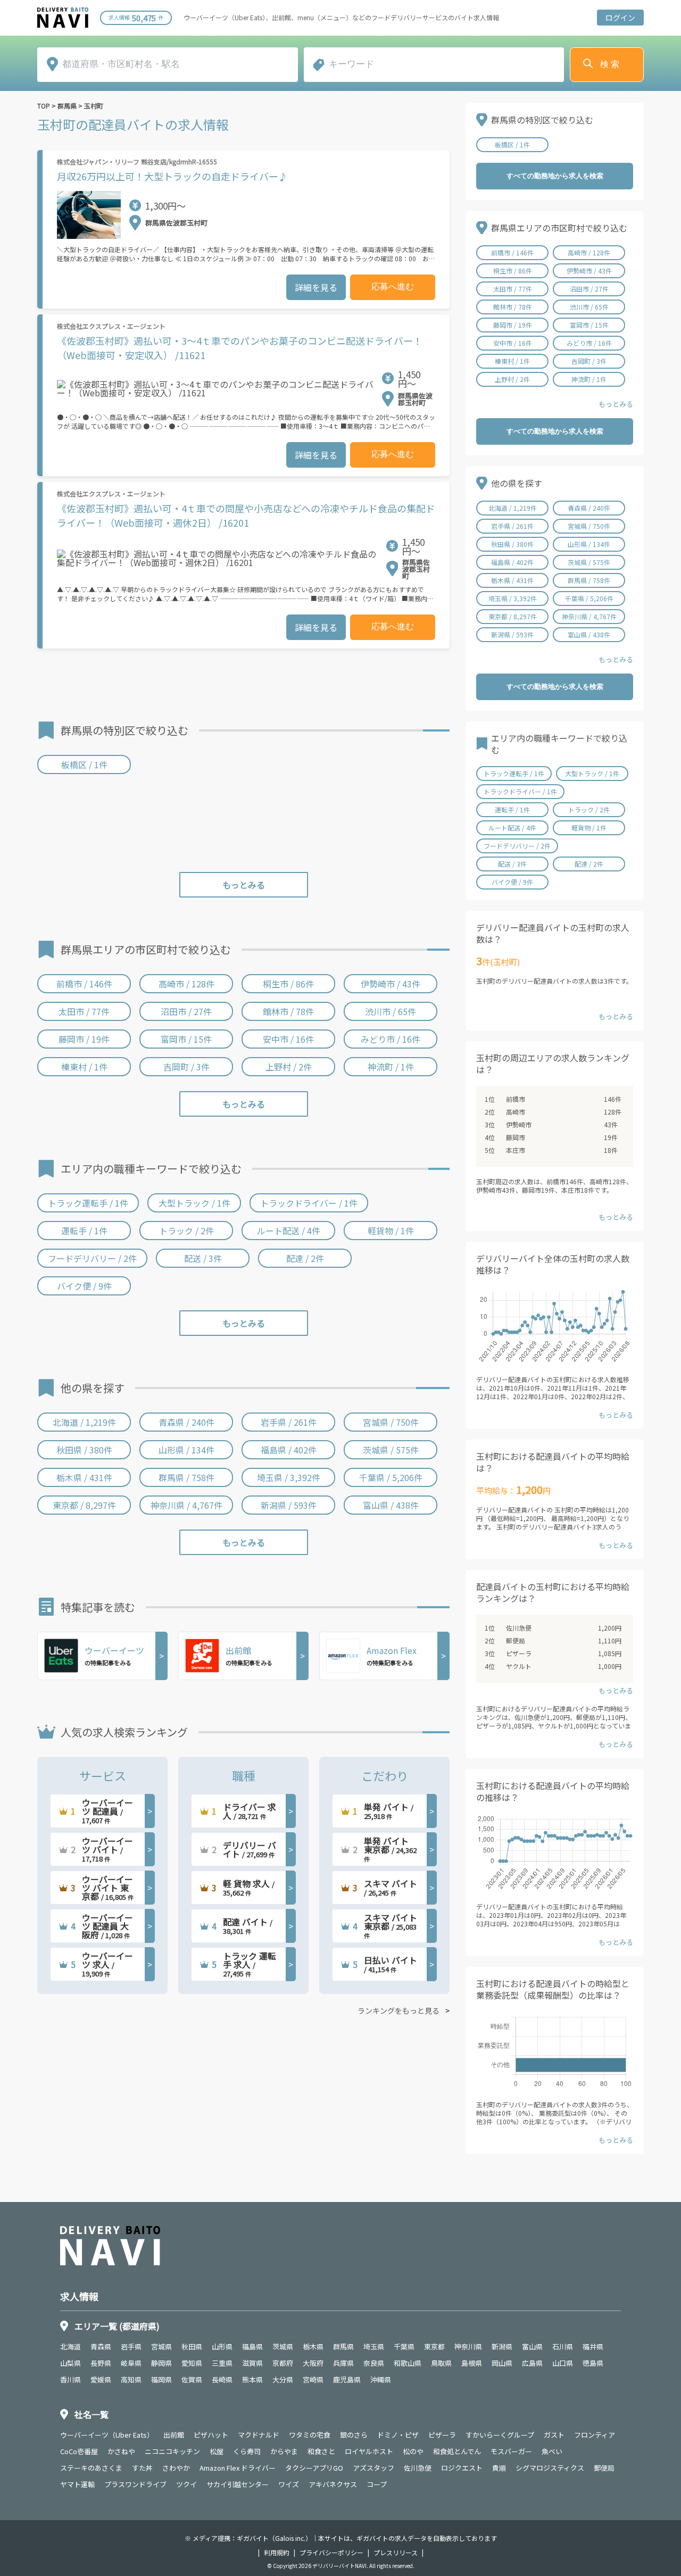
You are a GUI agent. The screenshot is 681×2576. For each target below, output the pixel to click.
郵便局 (516, 1640)
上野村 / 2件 (289, 1067)
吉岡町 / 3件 (186, 1067)
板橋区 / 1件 (84, 765)
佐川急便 (519, 1628)
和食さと (321, 2451)
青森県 (101, 2346)
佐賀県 (192, 2379)
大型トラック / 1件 (194, 1203)
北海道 (70, 2346)
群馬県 (67, 106)
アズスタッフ (373, 2468)
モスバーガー (511, 2451)
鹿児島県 (347, 2379)
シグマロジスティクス (550, 2468)
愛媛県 (101, 2379)
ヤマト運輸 (77, 2484)
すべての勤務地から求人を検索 (555, 176)
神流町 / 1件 (391, 1067)
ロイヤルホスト (369, 2451)
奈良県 (374, 2363)
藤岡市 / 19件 (84, 1039)
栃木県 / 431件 (84, 1477)
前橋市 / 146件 (84, 984)
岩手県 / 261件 (289, 1422)
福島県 (252, 2346)
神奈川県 (468, 2346)
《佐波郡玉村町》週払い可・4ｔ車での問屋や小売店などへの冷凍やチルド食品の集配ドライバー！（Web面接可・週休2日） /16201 (246, 515)
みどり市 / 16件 (391, 1039)
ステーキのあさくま (91, 2468)
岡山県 (502, 2363)
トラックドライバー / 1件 (309, 1203)
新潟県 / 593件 (289, 1505)
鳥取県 (441, 2363)
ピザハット (211, 2435)
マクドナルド (259, 2435)
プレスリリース (396, 2553)
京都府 (283, 2363)
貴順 (499, 2468)
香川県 (70, 2379)
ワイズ (289, 2484)
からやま (284, 2451)
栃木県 (313, 2346)
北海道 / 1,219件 (84, 1422)
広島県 (532, 2363)
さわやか (176, 2468)
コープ (377, 2484)
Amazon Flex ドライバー (238, 2468)
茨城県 (283, 2346)
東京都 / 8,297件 (84, 1505)
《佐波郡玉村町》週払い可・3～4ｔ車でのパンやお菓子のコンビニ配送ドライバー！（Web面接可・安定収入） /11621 (240, 348)
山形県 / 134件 (186, 1450)
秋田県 (192, 2346)
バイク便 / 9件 (84, 1286)
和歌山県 (408, 2363)
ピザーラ (519, 1653)
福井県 (593, 2346)
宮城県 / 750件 (391, 1422)
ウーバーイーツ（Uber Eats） (107, 2435)
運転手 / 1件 (84, 1231)
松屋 (217, 2451)
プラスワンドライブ (135, 2484)
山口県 (563, 2363)
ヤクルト (519, 1666)
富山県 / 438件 (391, 1505)
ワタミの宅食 (310, 2435)
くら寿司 (247, 2451)
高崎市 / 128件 (186, 984)
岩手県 (131, 2346)
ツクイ (186, 2484)
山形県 (222, 2346)
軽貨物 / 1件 (391, 1231)
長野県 (101, 2363)
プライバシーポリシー (331, 2553)
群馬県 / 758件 (186, 1477)
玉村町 (94, 106)
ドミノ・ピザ (398, 2435)
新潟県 (502, 2346)
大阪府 (313, 2363)
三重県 (222, 2363)
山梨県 (70, 2363)
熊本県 (252, 2379)
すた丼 (142, 2468)
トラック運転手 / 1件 (88, 1203)
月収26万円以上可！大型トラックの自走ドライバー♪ (172, 176)
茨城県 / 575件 (391, 1450)
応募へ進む (393, 286)
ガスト (554, 2435)
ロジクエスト (462, 2468)
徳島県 (593, 2363)
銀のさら (354, 2435)
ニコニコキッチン (172, 2451)
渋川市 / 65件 (391, 1011)
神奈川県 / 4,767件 (186, 1505)
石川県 (563, 2346)
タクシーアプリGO (314, 2468)
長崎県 (222, 2379)
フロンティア (595, 2435)
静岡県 (161, 2363)
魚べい (552, 2451)
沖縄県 (381, 2379)
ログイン (620, 18)
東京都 (434, 2346)
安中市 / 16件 (288, 1039)
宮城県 (161, 2346)
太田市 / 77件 (84, 1011)
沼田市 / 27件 (186, 1011)
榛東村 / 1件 (84, 1067)
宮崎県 (313, 2379)
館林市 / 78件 (288, 1011)
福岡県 (161, 2379)
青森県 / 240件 (186, 1422)
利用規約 (277, 2553)
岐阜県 (131, 2363)
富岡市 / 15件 (186, 1039)
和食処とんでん (457, 2451)
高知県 (131, 2379)
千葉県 (404, 2346)
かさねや (121, 2451)
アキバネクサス (333, 2484)
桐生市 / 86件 (288, 984)
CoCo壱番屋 (79, 2451)
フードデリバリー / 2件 (92, 1258)
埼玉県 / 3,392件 (289, 1477)
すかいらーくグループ (500, 2435)
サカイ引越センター (238, 2484)
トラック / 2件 (186, 1231)
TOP (44, 106)
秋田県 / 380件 (84, 1450)
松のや (413, 2451)
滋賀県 (252, 2363)
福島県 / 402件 (289, 1450)
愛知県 (192, 2363)
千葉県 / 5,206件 (391, 1477)
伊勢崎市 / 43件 (391, 984)
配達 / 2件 (305, 1258)
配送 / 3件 (203, 1258)
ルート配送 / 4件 (289, 1231)
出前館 (174, 2435)
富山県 (532, 2346)
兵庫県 (343, 2363)
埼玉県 (374, 2346)
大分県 (283, 2379)
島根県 (472, 2363)
